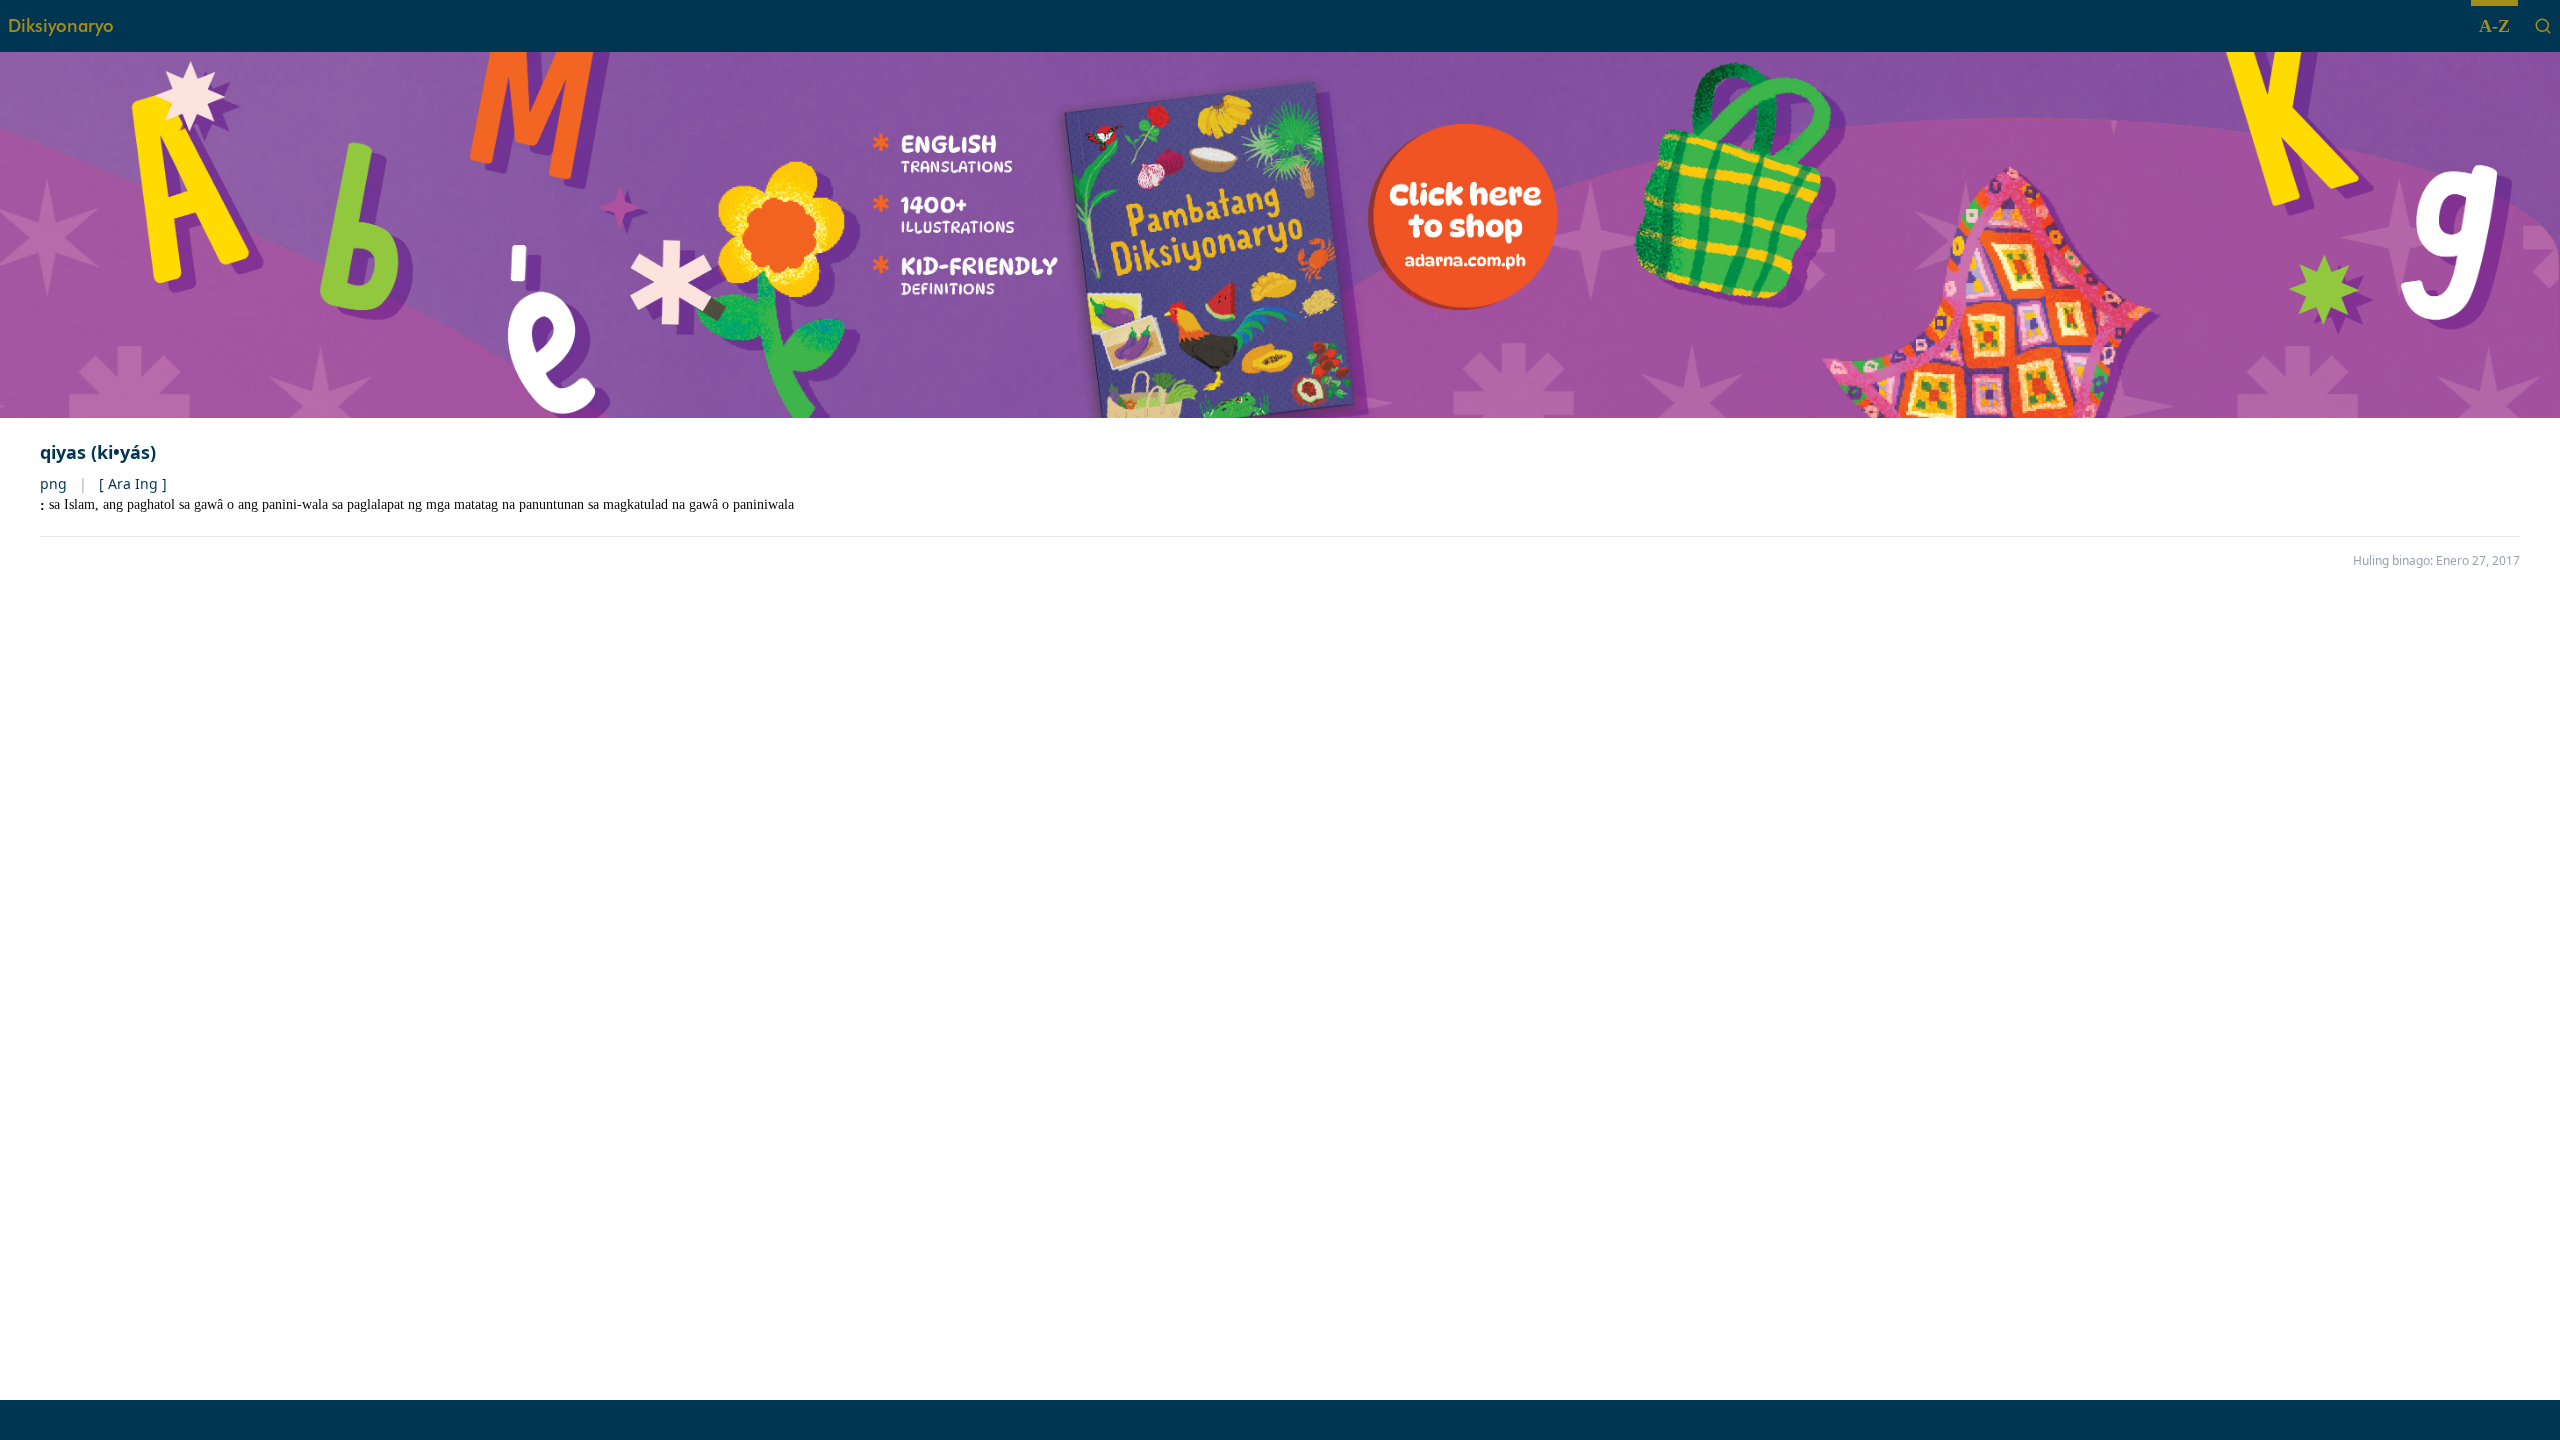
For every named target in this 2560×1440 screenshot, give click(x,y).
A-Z (2494, 26)
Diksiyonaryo (61, 25)
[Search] (2543, 26)
